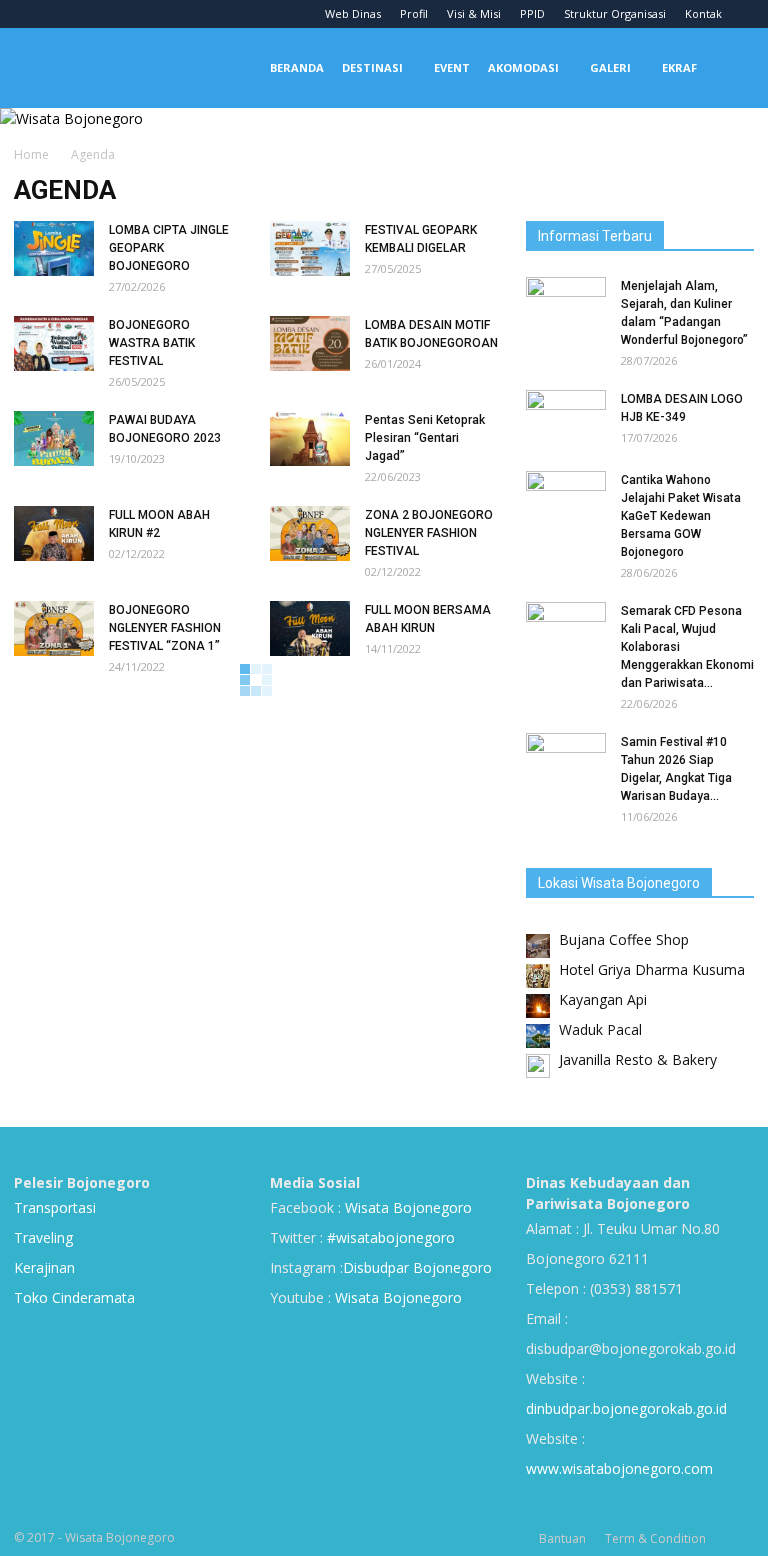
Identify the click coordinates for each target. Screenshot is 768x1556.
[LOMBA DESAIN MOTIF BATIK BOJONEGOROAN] (310, 343)
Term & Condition (655, 1538)
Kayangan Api (603, 999)
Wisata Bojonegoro (406, 1207)
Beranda (297, 67)
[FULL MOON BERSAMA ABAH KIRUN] (310, 628)
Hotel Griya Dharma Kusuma (652, 969)
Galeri (610, 67)
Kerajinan (44, 1267)
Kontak (703, 13)
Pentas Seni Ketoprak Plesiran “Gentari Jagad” (425, 438)
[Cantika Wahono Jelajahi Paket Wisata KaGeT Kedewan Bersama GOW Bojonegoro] (566, 499)
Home (31, 154)
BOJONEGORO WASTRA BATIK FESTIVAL (152, 343)
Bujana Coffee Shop (624, 939)
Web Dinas (353, 13)
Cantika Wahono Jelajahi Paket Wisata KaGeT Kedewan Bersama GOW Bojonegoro (681, 516)
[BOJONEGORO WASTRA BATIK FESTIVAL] (54, 343)
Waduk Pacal (600, 1029)
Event (452, 67)
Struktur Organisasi (615, 13)
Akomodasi (523, 67)
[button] (730, 68)
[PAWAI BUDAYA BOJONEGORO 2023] (54, 438)
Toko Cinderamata (74, 1297)
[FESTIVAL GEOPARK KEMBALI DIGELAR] (310, 248)
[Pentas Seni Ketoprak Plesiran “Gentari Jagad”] (310, 438)
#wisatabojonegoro (391, 1237)
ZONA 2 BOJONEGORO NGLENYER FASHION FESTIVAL (429, 533)
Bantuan (562, 1538)
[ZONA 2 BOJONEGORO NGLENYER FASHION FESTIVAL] (310, 533)
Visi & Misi (474, 13)
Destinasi (372, 67)
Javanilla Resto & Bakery (638, 1059)
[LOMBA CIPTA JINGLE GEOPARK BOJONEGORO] (54, 248)
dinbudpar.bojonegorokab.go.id (626, 1408)
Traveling (43, 1237)
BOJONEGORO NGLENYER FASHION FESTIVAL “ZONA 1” (165, 628)
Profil (414, 13)
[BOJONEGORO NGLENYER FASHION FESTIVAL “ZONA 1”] (54, 628)
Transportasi (55, 1207)
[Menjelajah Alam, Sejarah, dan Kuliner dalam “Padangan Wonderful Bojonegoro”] (566, 305)
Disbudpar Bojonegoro (417, 1267)
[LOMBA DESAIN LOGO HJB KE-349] (566, 418)
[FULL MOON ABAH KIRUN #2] (54, 533)
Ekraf (679, 67)
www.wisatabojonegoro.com (619, 1468)
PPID (532, 13)
